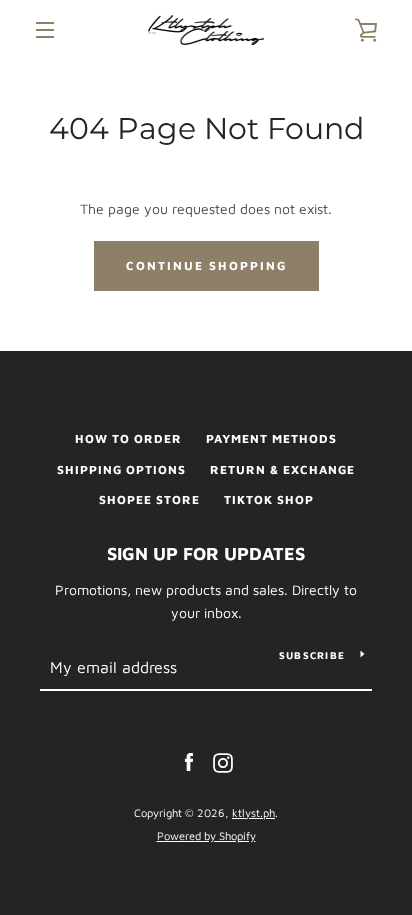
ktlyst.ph (253, 812)
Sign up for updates (206, 553)
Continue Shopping (206, 265)
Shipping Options (121, 469)
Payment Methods (271, 438)
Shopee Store (149, 499)
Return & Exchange (282, 469)
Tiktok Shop (269, 499)
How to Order (128, 438)
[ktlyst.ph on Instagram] (223, 761)
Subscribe (312, 655)
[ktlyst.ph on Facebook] (189, 761)
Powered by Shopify (206, 835)
